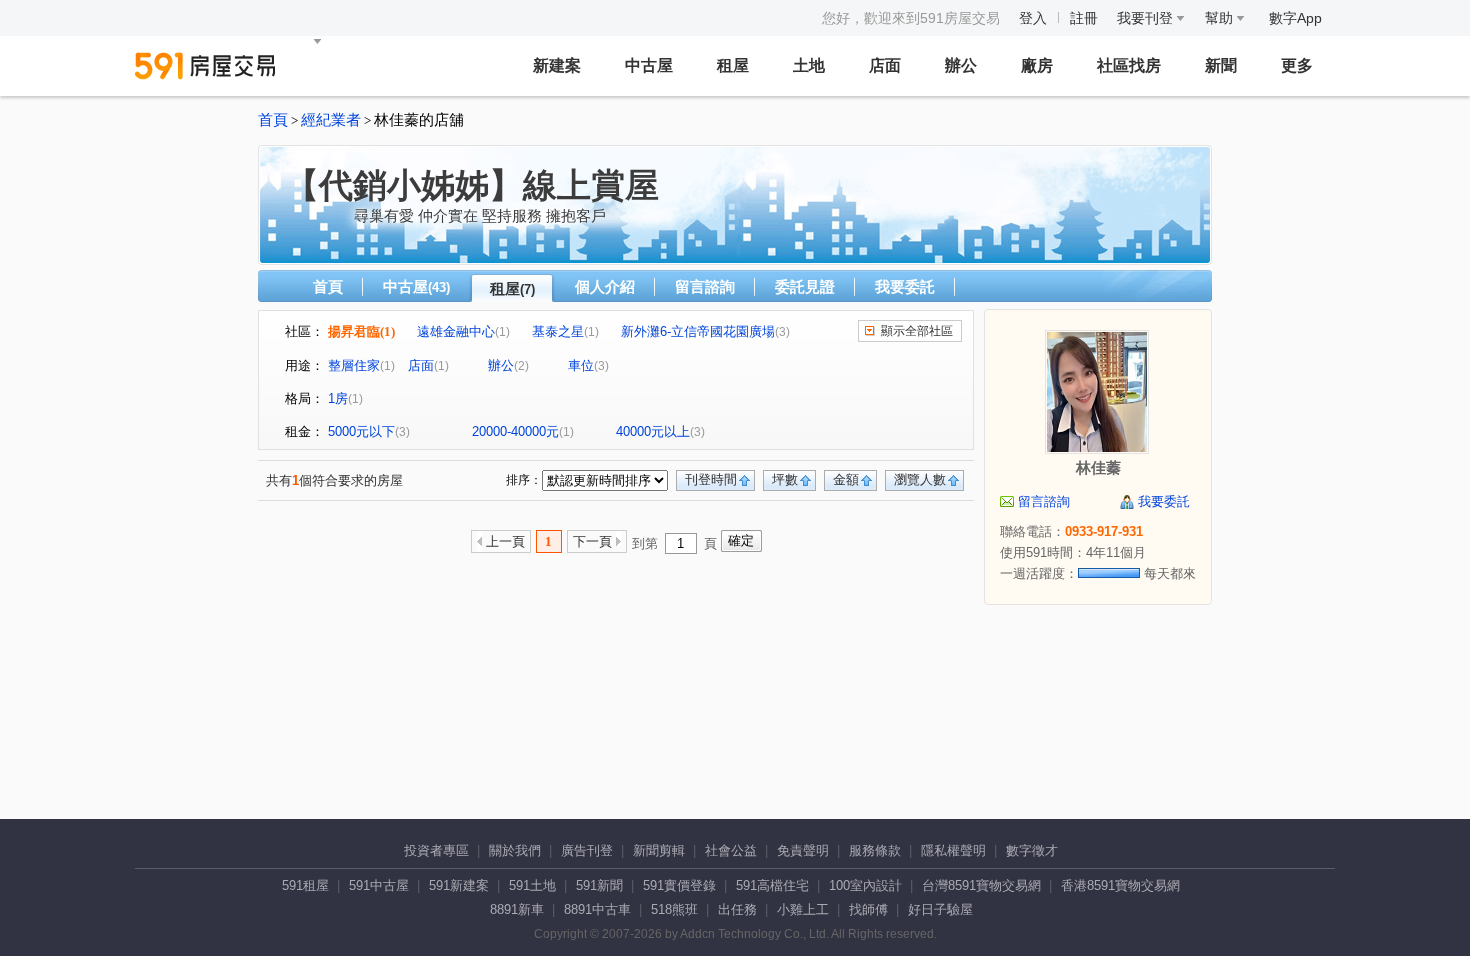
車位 (581, 365)
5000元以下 (361, 431)
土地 (809, 65)
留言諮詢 (705, 286)
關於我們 (515, 850)
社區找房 (1129, 65)
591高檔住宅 (772, 885)
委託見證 (805, 286)
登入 (1033, 18)
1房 (338, 398)
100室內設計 (865, 885)
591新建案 (459, 885)
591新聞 (599, 885)
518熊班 (674, 909)
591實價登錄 (679, 885)
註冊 (1084, 18)
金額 (846, 479)
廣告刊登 (587, 850)
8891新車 (517, 909)
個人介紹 (605, 286)
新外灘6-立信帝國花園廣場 (698, 331)
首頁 (273, 120)
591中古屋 (379, 885)
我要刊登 (1147, 18)
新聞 (1221, 65)
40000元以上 (653, 431)
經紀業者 (331, 120)
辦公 (961, 65)
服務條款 (875, 850)
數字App (1295, 18)
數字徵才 (1032, 850)
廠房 (1037, 65)
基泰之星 (558, 331)
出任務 (737, 909)
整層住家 (354, 365)
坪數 (785, 479)
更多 (1297, 65)
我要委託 (905, 286)
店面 (885, 65)
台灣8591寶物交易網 (981, 885)
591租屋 (305, 885)
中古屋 (649, 65)
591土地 (532, 885)
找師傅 (868, 909)
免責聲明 (803, 850)
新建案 (557, 65)
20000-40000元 (515, 431)
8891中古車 (597, 909)
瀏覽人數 (920, 479)
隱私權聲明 (953, 850)
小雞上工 (803, 909)
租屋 (733, 65)
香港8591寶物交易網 (1120, 885)
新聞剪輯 (659, 850)
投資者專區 (436, 850)
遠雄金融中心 (456, 331)
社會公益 (731, 850)
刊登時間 (711, 479)
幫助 (1221, 18)
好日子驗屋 (940, 909)
